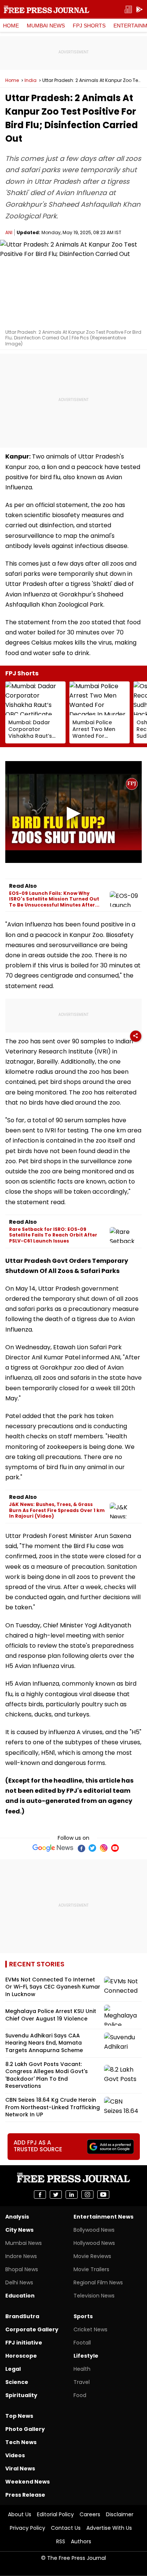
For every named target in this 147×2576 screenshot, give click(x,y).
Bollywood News (94, 2230)
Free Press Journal (47, 9)
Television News (94, 2296)
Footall (82, 2343)
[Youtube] (115, 1848)
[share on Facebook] (40, 2195)
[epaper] (128, 10)
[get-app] (139, 10)
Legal (13, 2369)
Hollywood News (94, 2243)
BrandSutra (22, 2316)
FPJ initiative (24, 2343)
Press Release (25, 2495)
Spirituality (21, 2395)
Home (11, 26)
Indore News (21, 2256)
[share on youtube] (103, 2195)
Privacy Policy (28, 2528)
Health (82, 2369)
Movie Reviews (92, 2256)
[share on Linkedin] (72, 2195)
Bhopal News (22, 2269)
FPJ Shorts (89, 26)
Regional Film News (98, 2282)
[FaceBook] (81, 1848)
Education (20, 2296)
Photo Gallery (25, 2429)
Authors (81, 2541)
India (31, 80)
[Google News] (53, 1848)
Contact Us (66, 2528)
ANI (9, 232)
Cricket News (90, 2329)
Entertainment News (103, 2217)
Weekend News (28, 2482)
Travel (82, 2382)
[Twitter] (92, 1848)
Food (80, 2395)
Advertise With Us (109, 2528)
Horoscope (21, 2356)
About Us (20, 2514)
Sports (83, 2316)
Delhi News (19, 2282)
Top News (19, 2416)
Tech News (21, 2442)
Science (17, 2382)
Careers (90, 2514)
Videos (15, 2455)
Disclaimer (120, 2514)
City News (19, 2230)
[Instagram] (104, 1848)
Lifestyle (86, 2356)
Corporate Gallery (32, 2329)
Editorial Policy (55, 2514)
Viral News (20, 2469)
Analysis (17, 2217)
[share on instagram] (87, 2195)
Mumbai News (46, 26)
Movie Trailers (91, 2269)
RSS (61, 2541)
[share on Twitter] (56, 2195)
